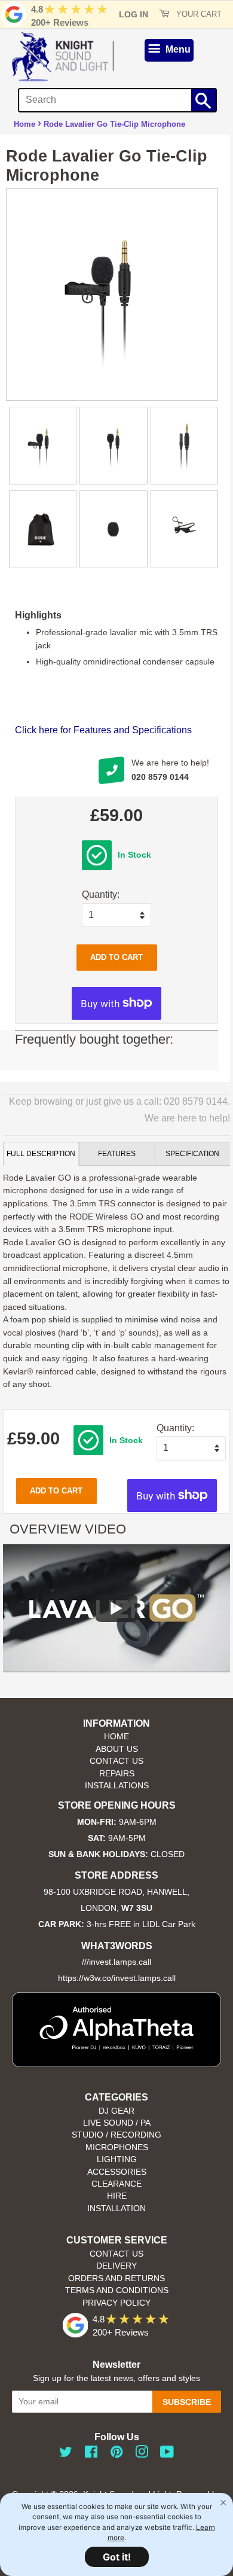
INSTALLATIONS (117, 1786)
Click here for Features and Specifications (103, 730)
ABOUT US (117, 1749)
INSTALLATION (116, 2208)
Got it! (117, 2557)
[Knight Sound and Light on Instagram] (142, 2454)
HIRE (117, 2196)
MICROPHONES (117, 2147)
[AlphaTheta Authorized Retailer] (116, 2064)
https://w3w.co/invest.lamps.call (117, 1978)
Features (117, 1154)
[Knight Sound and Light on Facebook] (91, 2454)
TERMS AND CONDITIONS (117, 2290)
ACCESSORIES (117, 2172)
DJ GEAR (116, 2111)
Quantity (99, 894)
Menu (177, 49)
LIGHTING (117, 2159)
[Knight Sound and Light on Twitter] (66, 2454)
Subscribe (187, 2402)
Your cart (198, 14)
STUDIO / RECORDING (116, 2135)
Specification (192, 1154)
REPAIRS (117, 1774)
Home (24, 124)
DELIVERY (116, 2266)
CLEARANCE (116, 2184)
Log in (134, 14)
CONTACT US (116, 1761)
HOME (116, 1737)
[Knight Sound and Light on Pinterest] (116, 2454)
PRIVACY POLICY (116, 2303)
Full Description (41, 1154)
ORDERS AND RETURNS (116, 2278)
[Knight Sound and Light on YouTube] (167, 2454)
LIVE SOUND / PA (117, 2123)
